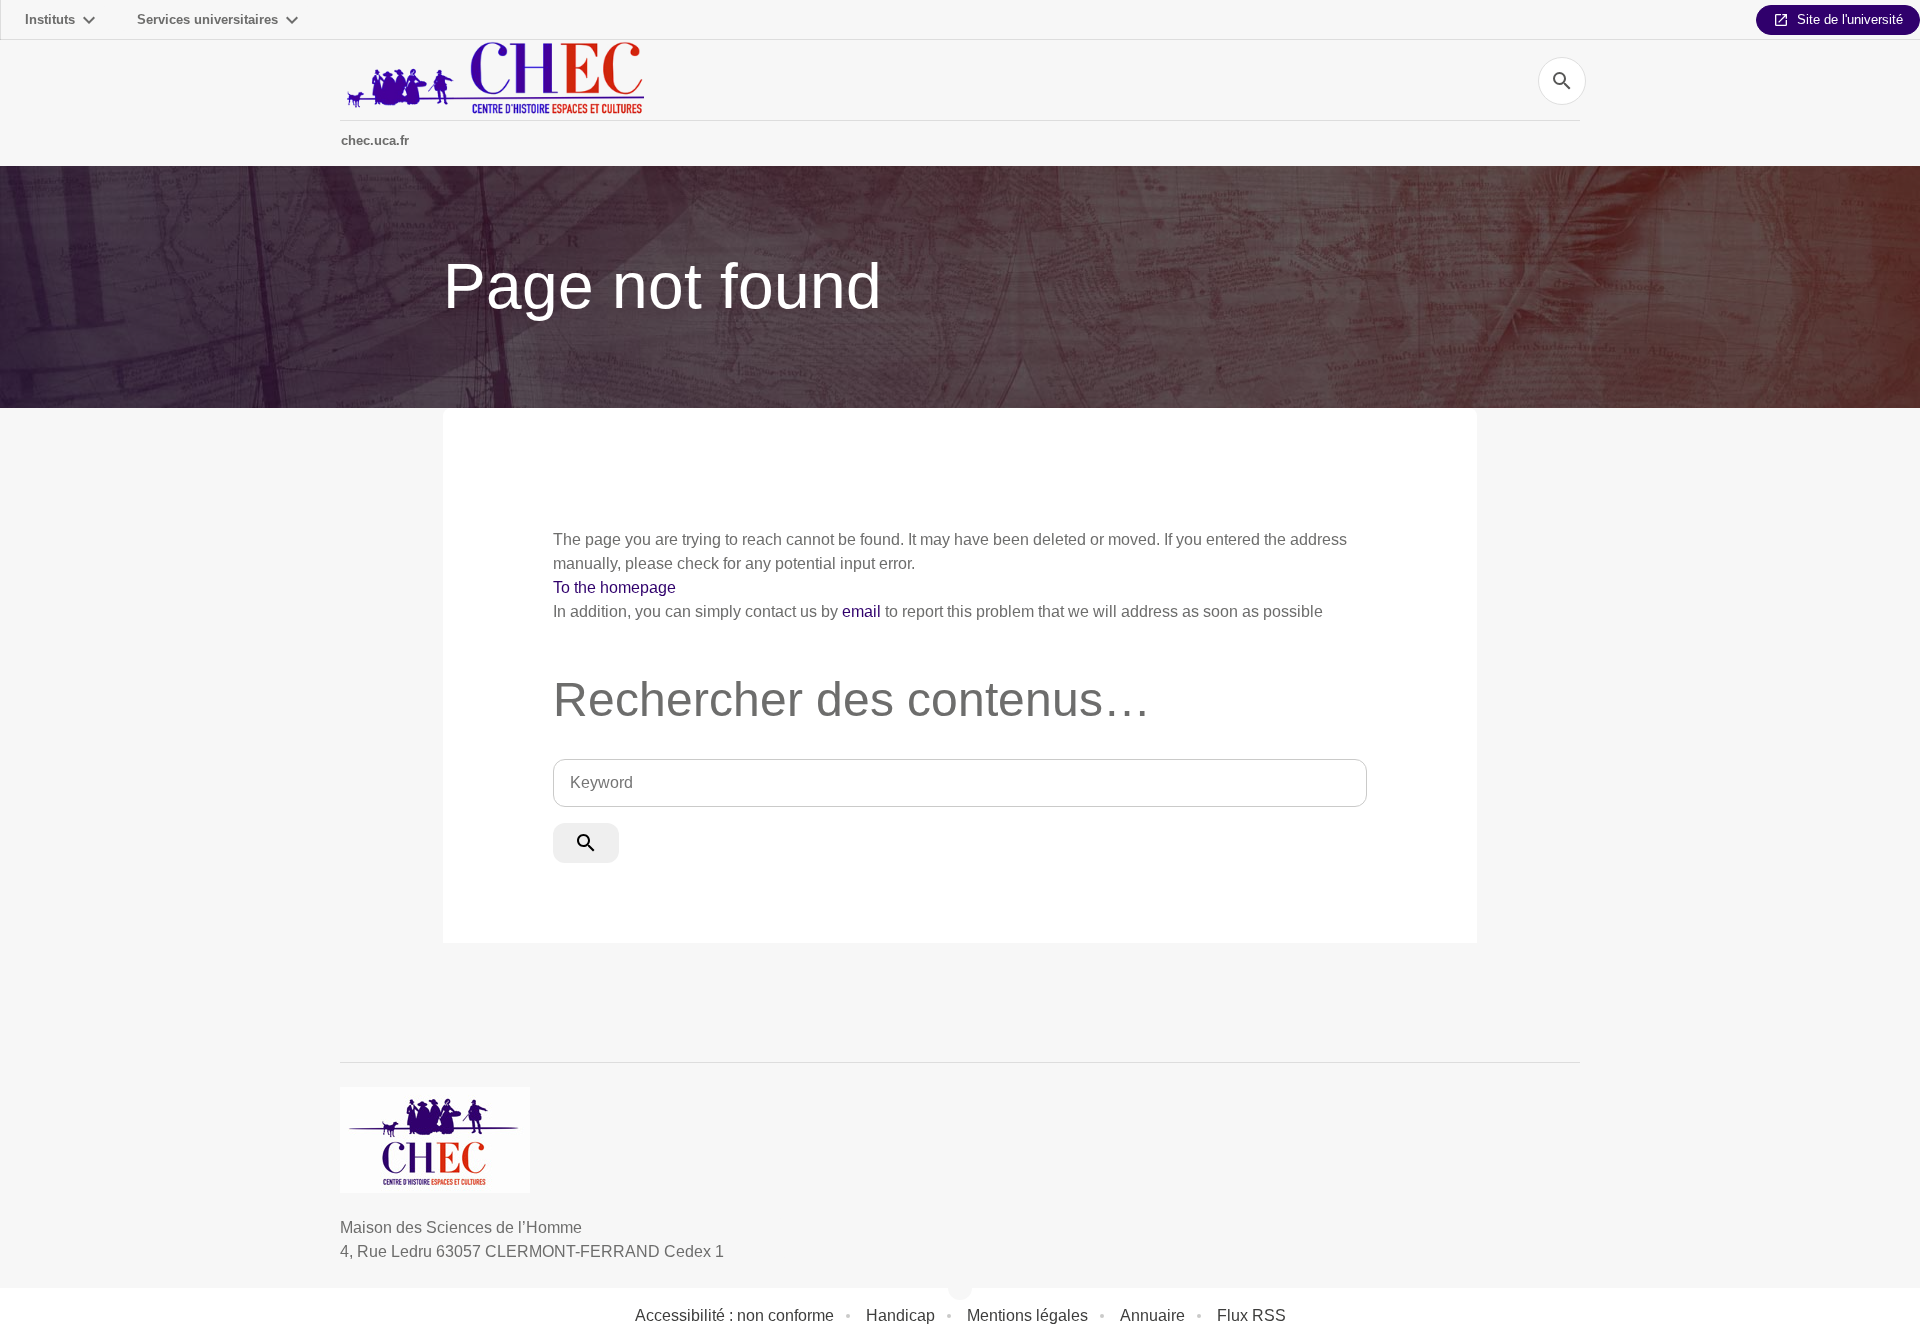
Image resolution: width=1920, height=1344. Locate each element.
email (861, 611)
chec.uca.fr (375, 140)
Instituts (50, 19)
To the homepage (614, 587)
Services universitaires (207, 19)
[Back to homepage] (492, 80)
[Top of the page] (124, 1284)
